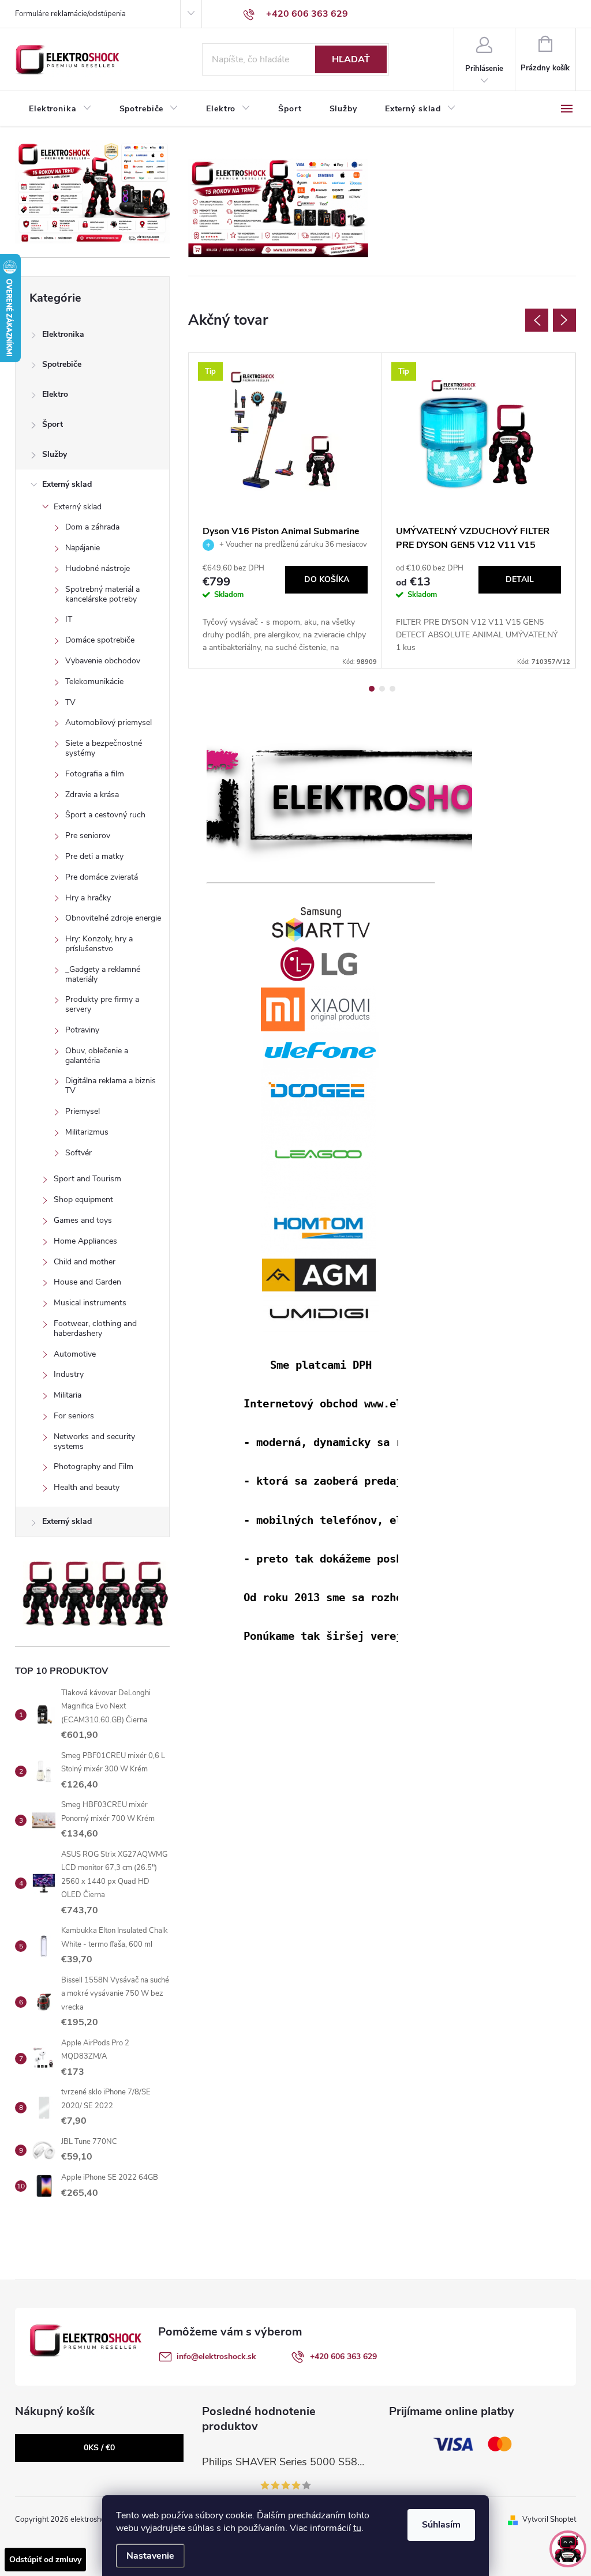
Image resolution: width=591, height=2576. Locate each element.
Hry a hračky (88, 898)
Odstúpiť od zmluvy (45, 2560)
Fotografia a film (95, 774)
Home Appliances (85, 1241)
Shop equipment (83, 1199)
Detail (520, 579)
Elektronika (63, 334)
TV (70, 702)
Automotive (75, 1354)
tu (357, 2528)
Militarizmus (87, 1132)
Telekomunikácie (94, 681)
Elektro (55, 394)
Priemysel (83, 1111)
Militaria (68, 1395)
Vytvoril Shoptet (549, 2519)
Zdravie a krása (92, 795)
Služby (55, 454)
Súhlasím (441, 2525)
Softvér (78, 1153)
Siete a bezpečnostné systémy (104, 748)
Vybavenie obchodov (103, 661)
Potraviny (82, 1030)
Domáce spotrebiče (100, 640)
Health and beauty (87, 1487)
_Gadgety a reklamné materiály (103, 974)
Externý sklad (67, 484)
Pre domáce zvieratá (102, 877)
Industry (69, 1374)
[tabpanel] (285, 510)
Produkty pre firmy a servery (102, 1004)
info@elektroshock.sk (216, 2357)
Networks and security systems (94, 1441)
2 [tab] (382, 689)
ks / (99, 2448)
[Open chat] (568, 2549)
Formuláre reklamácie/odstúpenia (70, 14)
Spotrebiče (62, 364)
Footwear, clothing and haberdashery (95, 1328)
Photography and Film (93, 1467)
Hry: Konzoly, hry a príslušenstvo (99, 944)
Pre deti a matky (94, 856)
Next (564, 320)
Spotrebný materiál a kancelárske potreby (102, 594)
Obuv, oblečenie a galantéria (97, 1056)
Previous (537, 320)
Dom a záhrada (92, 527)
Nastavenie (150, 2556)
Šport (53, 424)
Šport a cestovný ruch (105, 815)
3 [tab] (392, 689)
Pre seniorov (88, 835)
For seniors (74, 1416)
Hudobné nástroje (98, 568)
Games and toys (83, 1220)
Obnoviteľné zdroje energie (113, 918)
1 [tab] (372, 689)
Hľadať (351, 59)
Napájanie (83, 548)
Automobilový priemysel (109, 722)
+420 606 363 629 (343, 2357)
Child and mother (85, 1262)
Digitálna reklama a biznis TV (111, 1086)
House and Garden (87, 1282)
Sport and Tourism (87, 1179)
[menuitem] (60, 109)
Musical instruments (90, 1303)
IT (69, 619)
